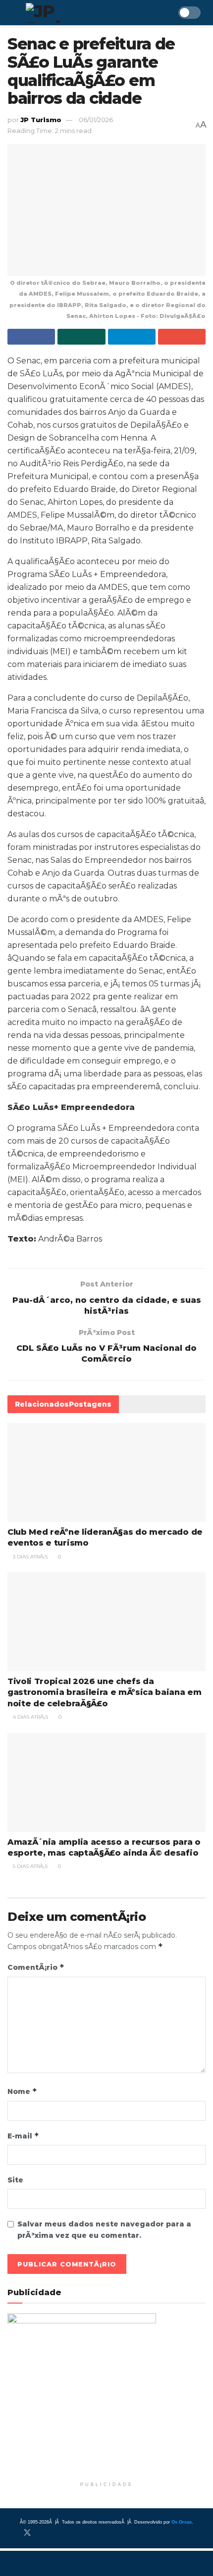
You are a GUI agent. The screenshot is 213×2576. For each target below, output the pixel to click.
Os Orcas (182, 2522)
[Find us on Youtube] (60, 2533)
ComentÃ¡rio (36, 1967)
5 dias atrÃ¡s (29, 1866)
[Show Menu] (12, 13)
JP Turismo (41, 120)
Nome (22, 2091)
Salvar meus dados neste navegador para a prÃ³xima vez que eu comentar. (104, 2229)
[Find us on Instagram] (44, 2533)
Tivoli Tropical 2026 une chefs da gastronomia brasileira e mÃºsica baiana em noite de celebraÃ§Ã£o (105, 1692)
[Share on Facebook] (31, 337)
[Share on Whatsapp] (81, 337)
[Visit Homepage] (71, 13)
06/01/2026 (96, 120)
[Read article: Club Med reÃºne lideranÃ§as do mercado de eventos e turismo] (106, 1472)
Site (15, 2180)
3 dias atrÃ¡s (29, 1557)
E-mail (23, 2136)
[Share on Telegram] (132, 337)
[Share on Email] (182, 337)
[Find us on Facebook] (10, 2533)
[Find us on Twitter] (27, 2533)
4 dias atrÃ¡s (30, 1717)
